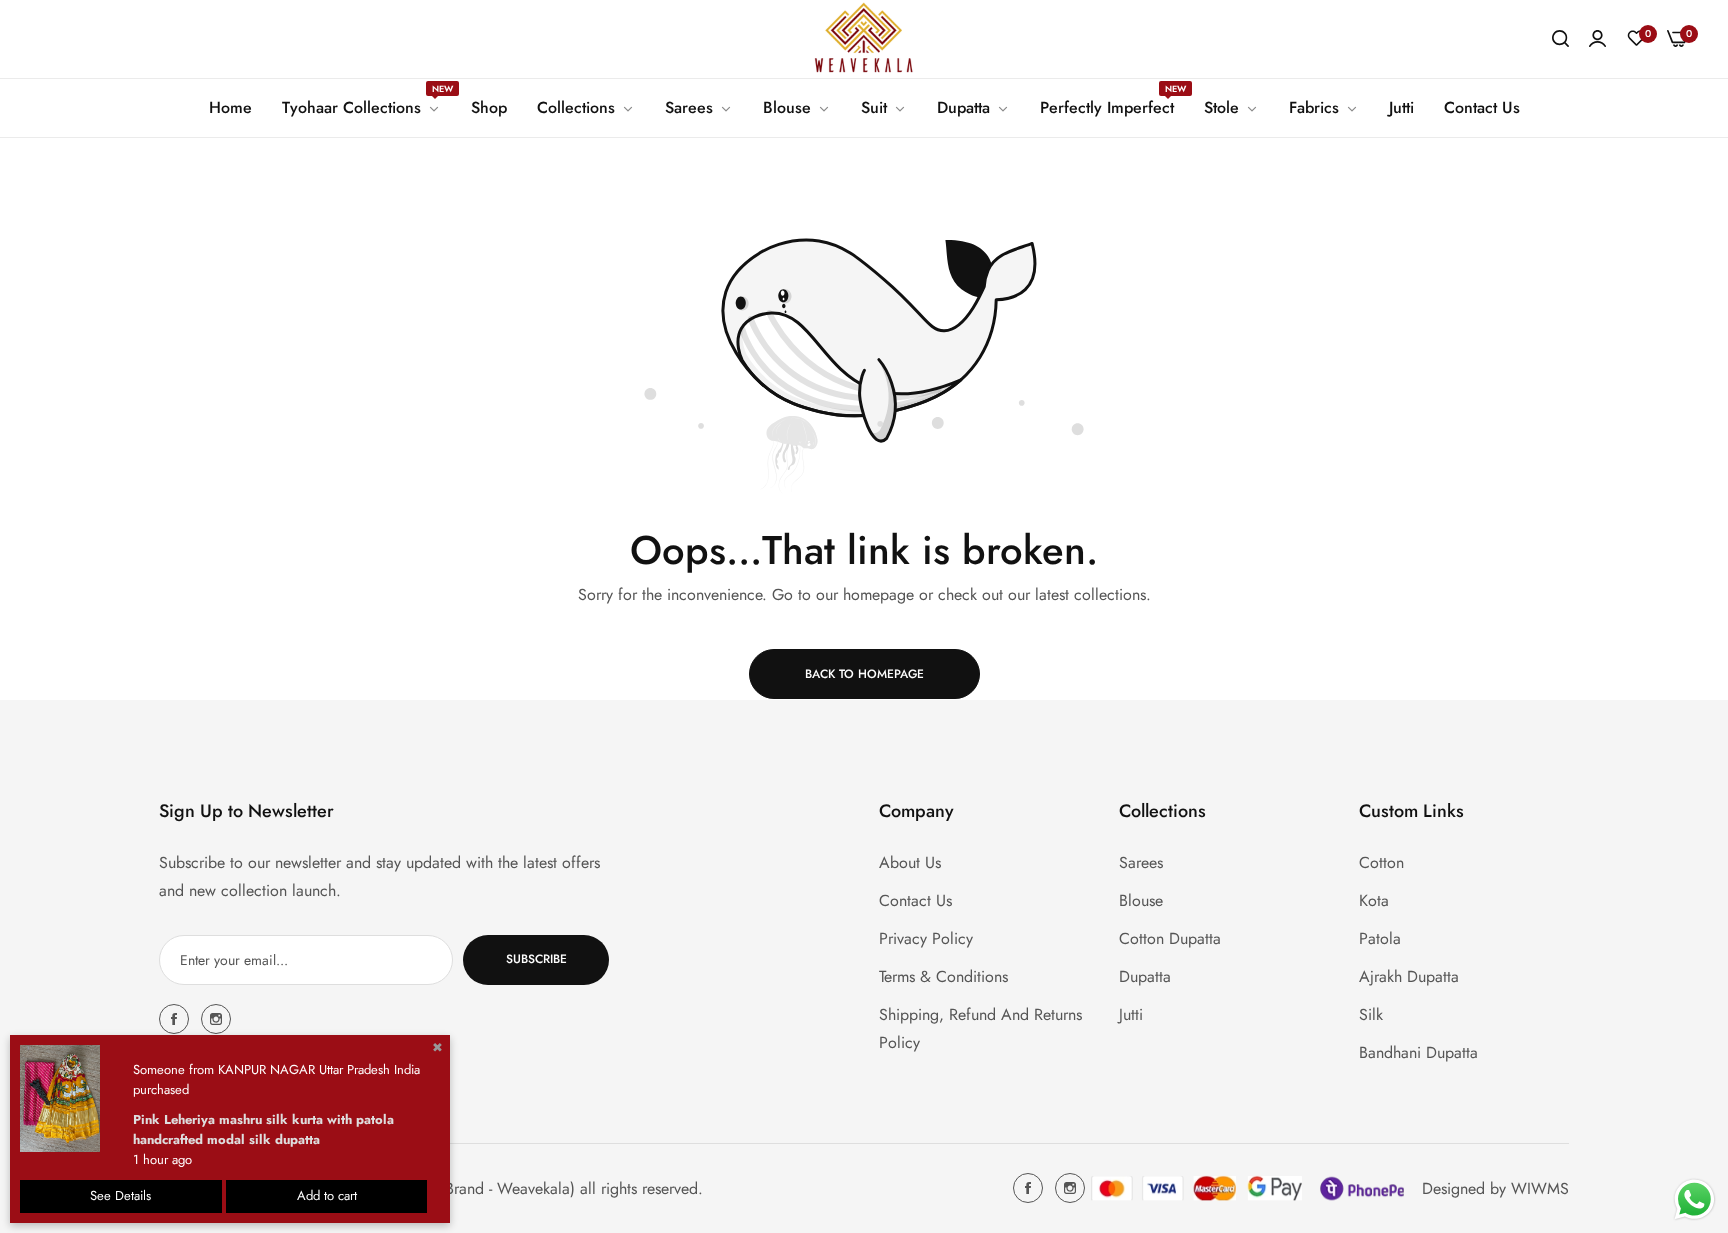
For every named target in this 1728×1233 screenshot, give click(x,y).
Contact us (915, 899)
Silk (1371, 1013)
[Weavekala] (864, 39)
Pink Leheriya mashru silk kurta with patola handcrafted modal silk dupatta (263, 1129)
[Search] (1560, 39)
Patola (1380, 937)
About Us (910, 861)
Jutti (1131, 1013)
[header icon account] (1597, 39)
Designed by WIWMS (1495, 1187)
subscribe (536, 959)
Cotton (1381, 861)
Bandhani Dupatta (1418, 1051)
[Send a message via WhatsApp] (1694, 1199)
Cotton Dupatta (1170, 937)
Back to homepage (864, 674)
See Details (120, 1195)
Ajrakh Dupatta (1409, 975)
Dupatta (1145, 975)
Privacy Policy (926, 937)
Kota (1374, 899)
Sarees (1141, 861)
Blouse (1141, 899)
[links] (177, 1019)
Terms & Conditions (943, 975)
